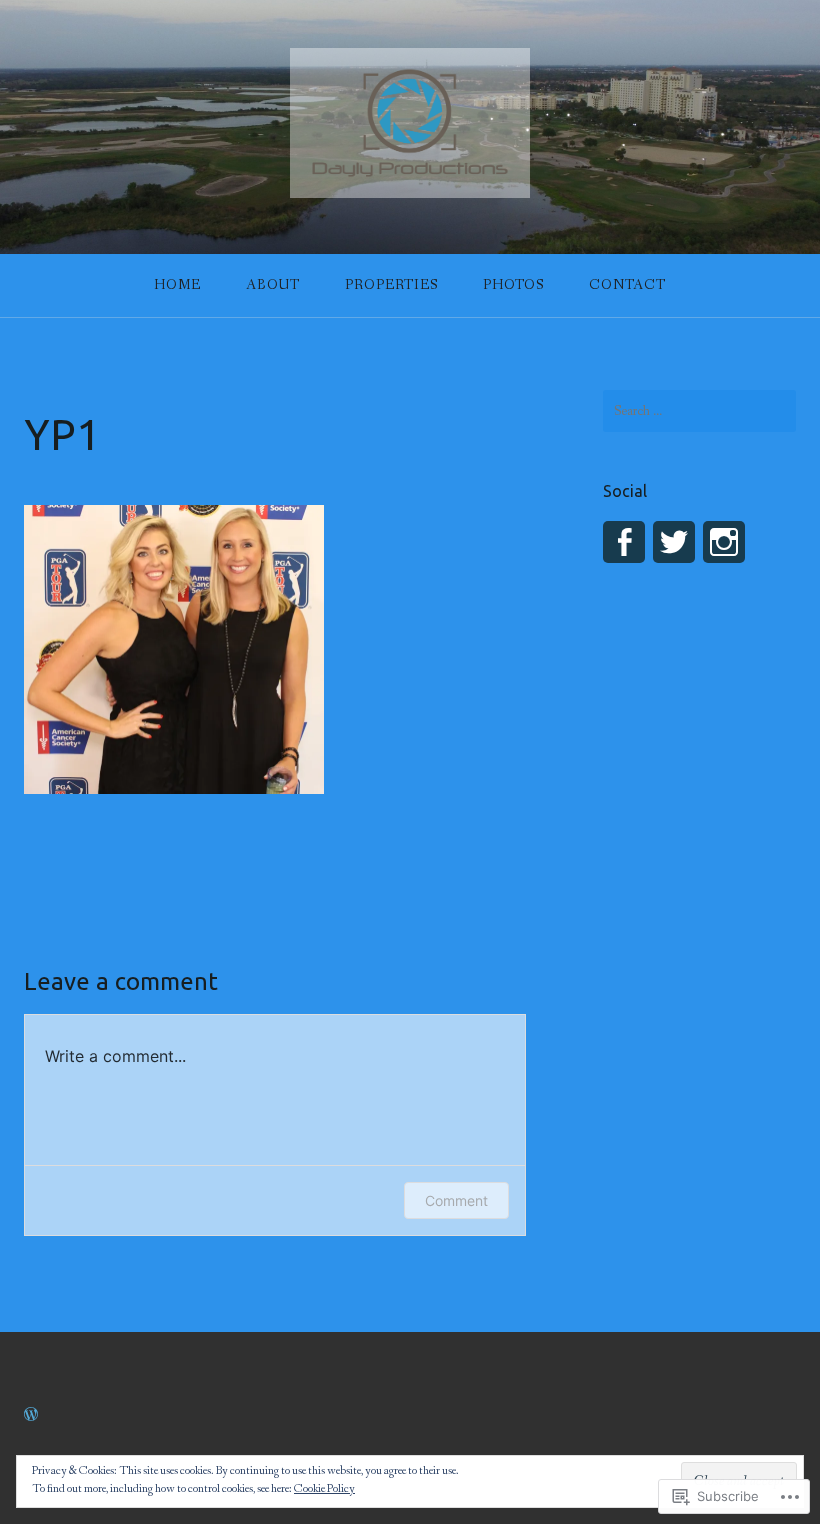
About (273, 285)
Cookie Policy (324, 1489)
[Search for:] (699, 411)
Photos (513, 285)
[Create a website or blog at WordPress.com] (31, 1415)
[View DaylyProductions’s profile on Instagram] (724, 542)
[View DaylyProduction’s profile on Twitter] (674, 542)
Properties (391, 285)
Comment (456, 1200)
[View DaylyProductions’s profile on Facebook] (624, 542)
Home (177, 285)
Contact (627, 285)
